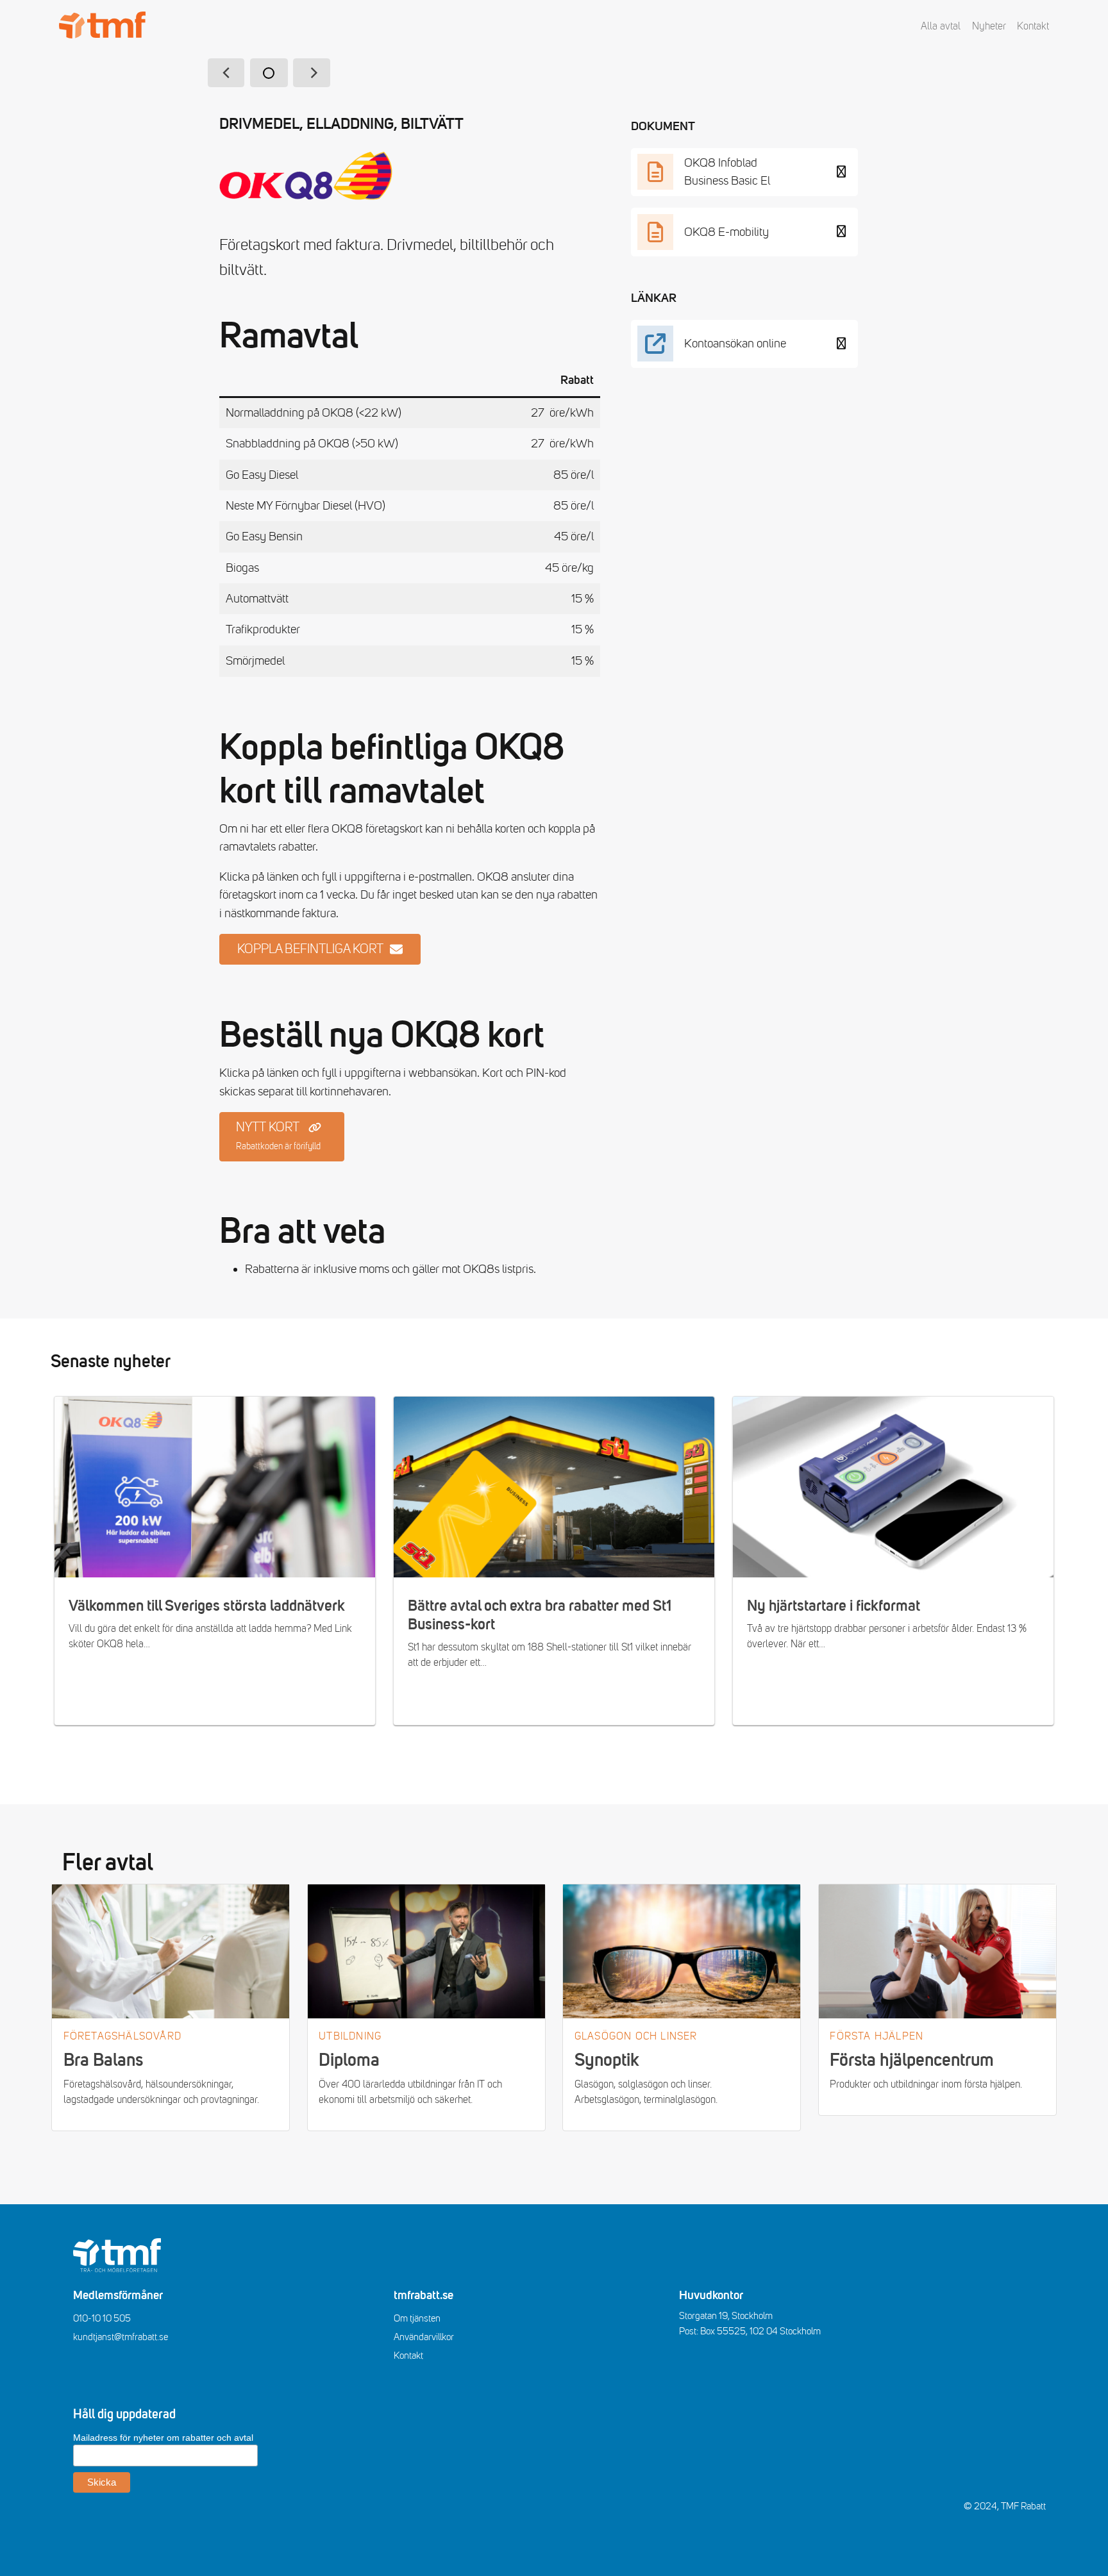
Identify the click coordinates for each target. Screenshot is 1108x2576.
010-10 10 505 (102, 2318)
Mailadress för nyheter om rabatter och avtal (163, 2438)
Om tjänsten (417, 2318)
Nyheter (989, 26)
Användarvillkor (424, 2337)
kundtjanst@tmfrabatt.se (121, 2337)
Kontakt (1033, 26)
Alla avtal (941, 26)
